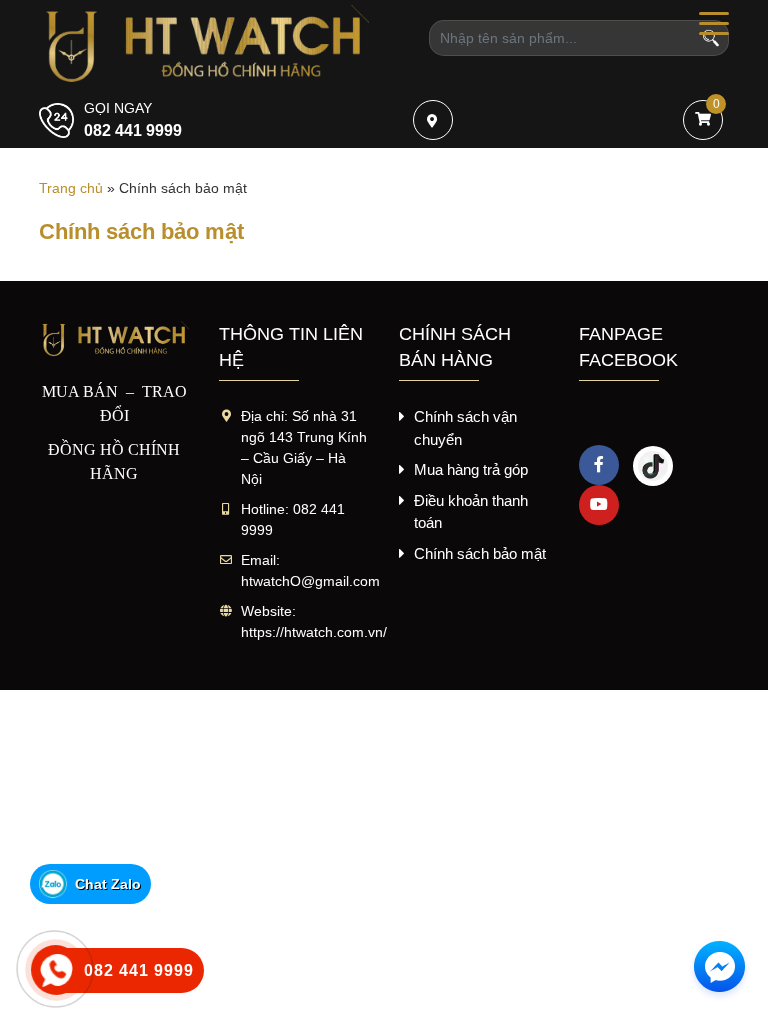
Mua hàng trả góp (471, 469)
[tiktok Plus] (653, 465)
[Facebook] (599, 465)
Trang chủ (71, 188)
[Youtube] (599, 505)
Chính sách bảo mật (480, 553)
